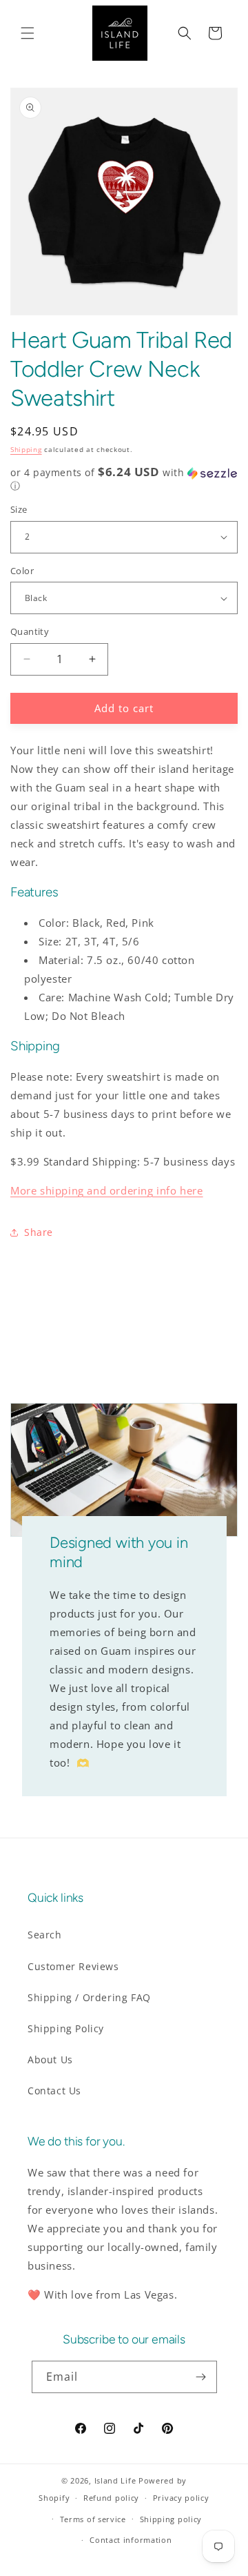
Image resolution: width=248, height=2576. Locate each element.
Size (19, 509)
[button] (28, 33)
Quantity (30, 631)
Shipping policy (171, 2519)
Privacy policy (181, 2498)
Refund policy (111, 2498)
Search (45, 1935)
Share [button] (39, 1232)
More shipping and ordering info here (107, 1190)
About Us (50, 2059)
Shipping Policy (66, 2028)
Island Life (115, 2480)
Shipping (26, 449)
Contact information (131, 2540)
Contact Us (54, 2091)
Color (22, 571)
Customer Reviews (73, 1966)
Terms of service (93, 2519)
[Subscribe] (201, 2377)
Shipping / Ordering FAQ (89, 1997)
